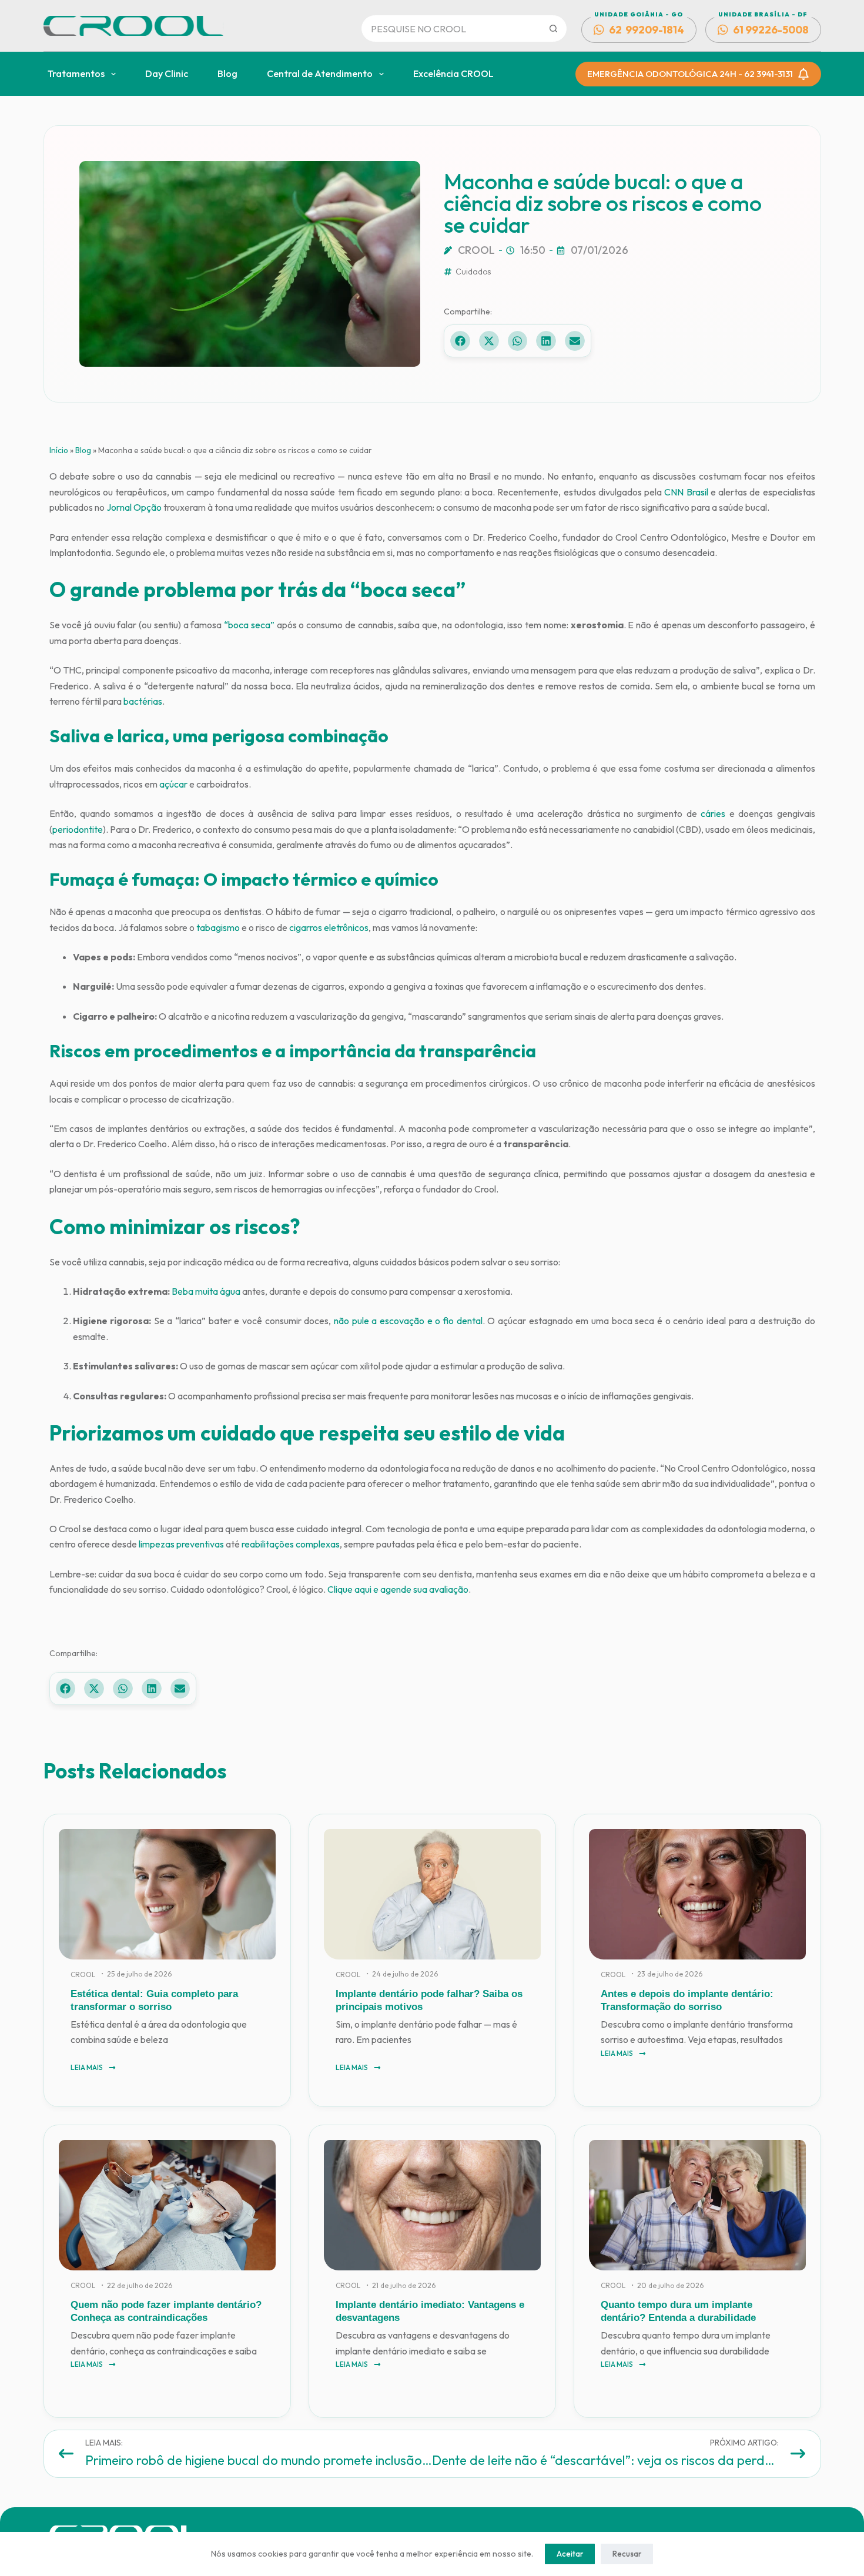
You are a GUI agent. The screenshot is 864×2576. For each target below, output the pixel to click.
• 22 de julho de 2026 (137, 2285)
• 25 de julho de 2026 (136, 1974)
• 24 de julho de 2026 (402, 1974)
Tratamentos (76, 73)
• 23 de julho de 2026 (667, 1974)
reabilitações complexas (291, 1544)
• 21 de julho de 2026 (401, 2285)
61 (771, 30)
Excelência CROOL (453, 73)
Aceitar (570, 2554)
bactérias (143, 701)
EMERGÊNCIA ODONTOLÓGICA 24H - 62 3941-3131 (690, 74)
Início (59, 450)
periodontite (78, 829)
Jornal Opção (134, 507)
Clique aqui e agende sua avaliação (398, 1589)
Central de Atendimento (320, 73)
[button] (460, 341)
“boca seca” (249, 625)
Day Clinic (167, 73)
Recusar (627, 2554)
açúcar (173, 784)
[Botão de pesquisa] (553, 29)
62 (647, 30)
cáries (713, 813)
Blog (227, 73)
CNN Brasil (686, 492)
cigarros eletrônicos (329, 927)
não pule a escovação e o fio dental (408, 1321)
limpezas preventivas (181, 1544)
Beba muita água (206, 1291)
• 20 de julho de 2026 (667, 2285)
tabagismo (218, 927)
